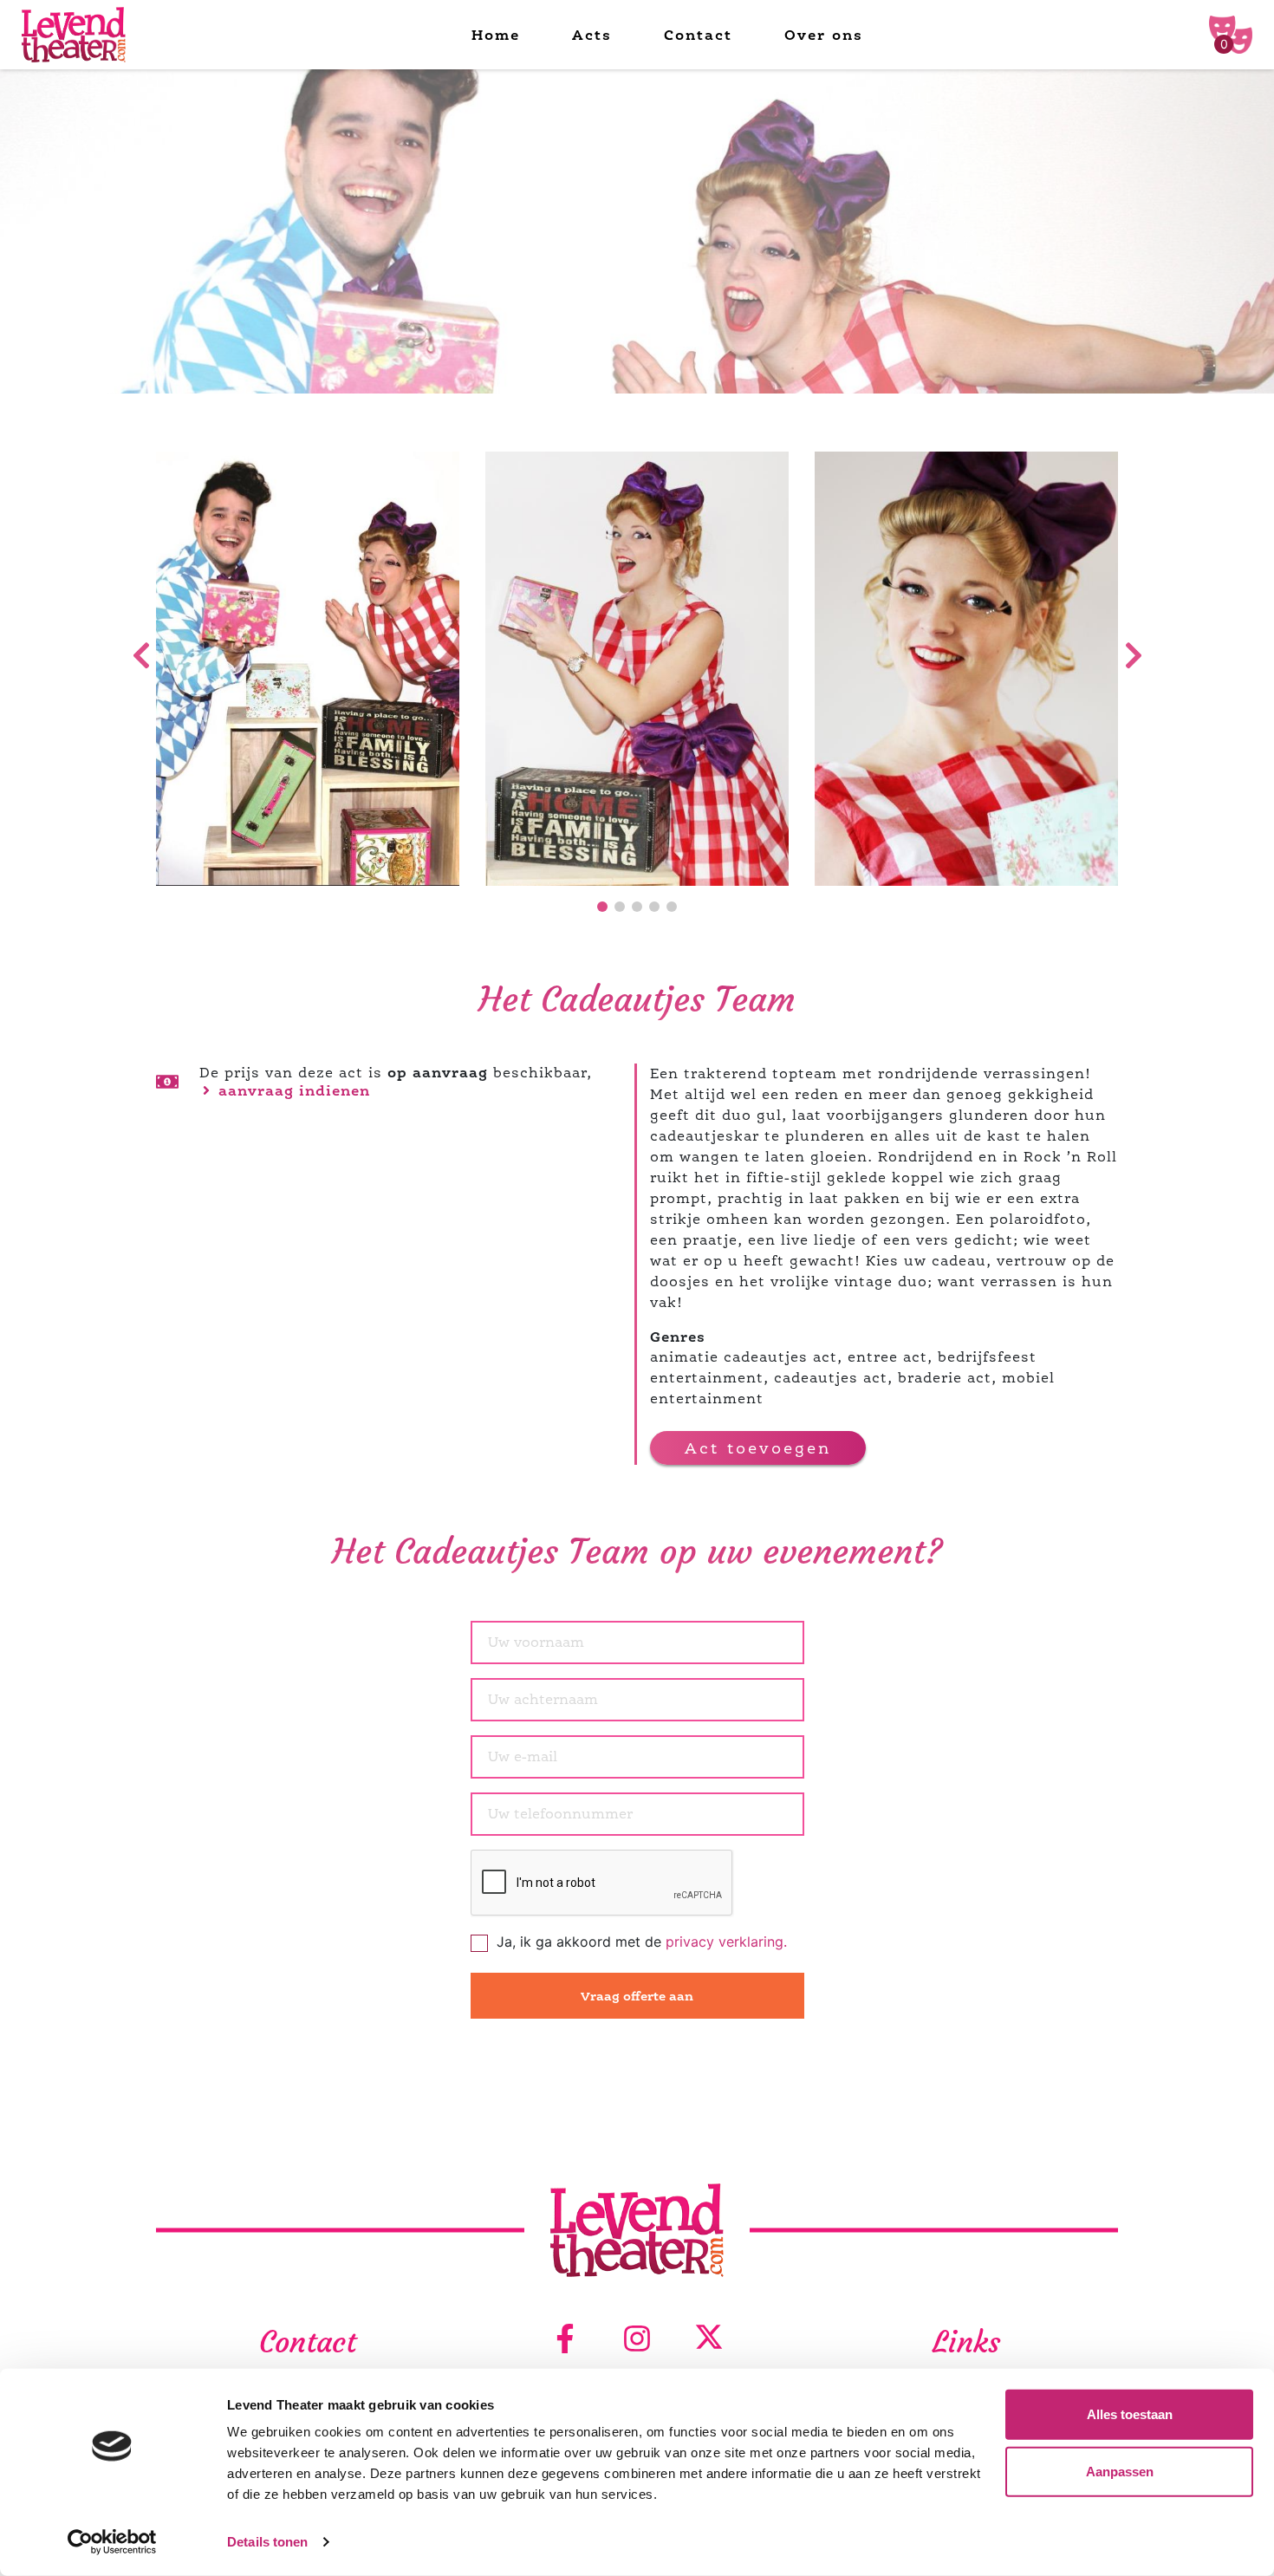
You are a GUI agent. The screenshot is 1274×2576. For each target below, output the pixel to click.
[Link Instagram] (637, 2340)
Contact (698, 35)
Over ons (824, 35)
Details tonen (267, 2542)
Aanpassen (1120, 2471)
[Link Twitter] (709, 2340)
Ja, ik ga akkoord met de (642, 1942)
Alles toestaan (1130, 2414)
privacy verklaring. (726, 1942)
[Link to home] (74, 35)
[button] (602, 907)
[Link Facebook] (565, 2340)
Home (496, 35)
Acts (592, 35)
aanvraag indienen (292, 1090)
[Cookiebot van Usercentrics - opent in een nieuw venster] (112, 2542)
